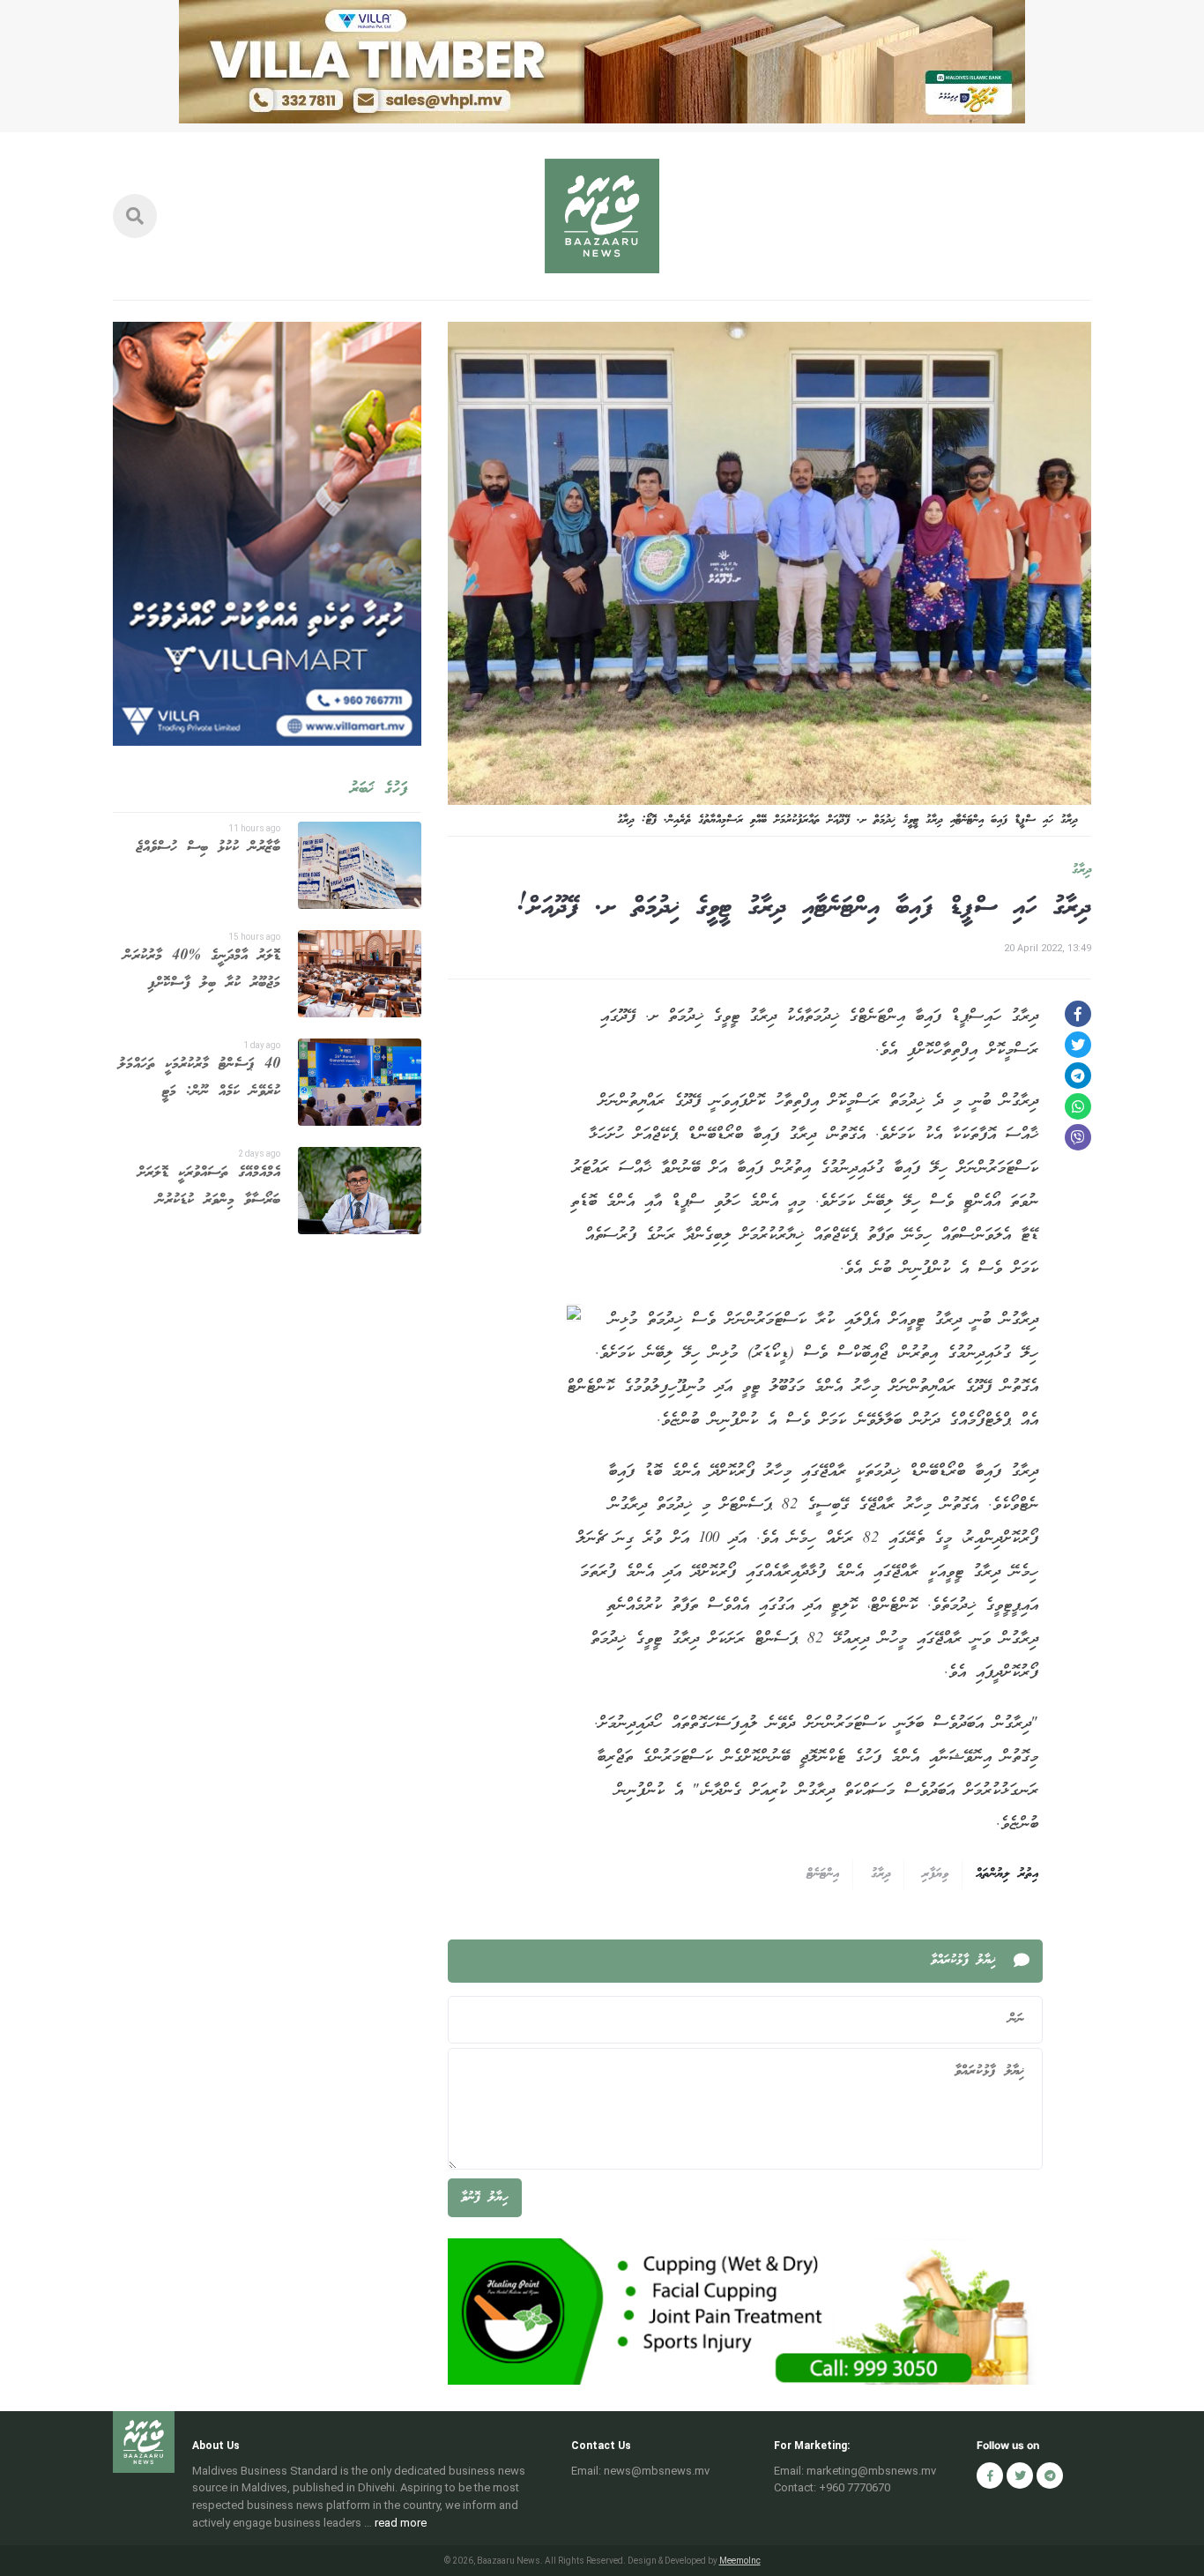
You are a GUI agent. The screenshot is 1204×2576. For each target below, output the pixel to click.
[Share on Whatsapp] (1078, 1106)
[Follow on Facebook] (990, 2475)
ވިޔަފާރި (935, 1874)
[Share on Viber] (1078, 1137)
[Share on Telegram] (1078, 1076)
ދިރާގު (1081, 870)
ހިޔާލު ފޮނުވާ (485, 2198)
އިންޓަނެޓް (823, 1874)
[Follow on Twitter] (1020, 2475)
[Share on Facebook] (1078, 1014)
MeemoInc (740, 2561)
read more (401, 2523)
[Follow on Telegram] (1050, 2475)
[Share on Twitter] (1078, 1045)
